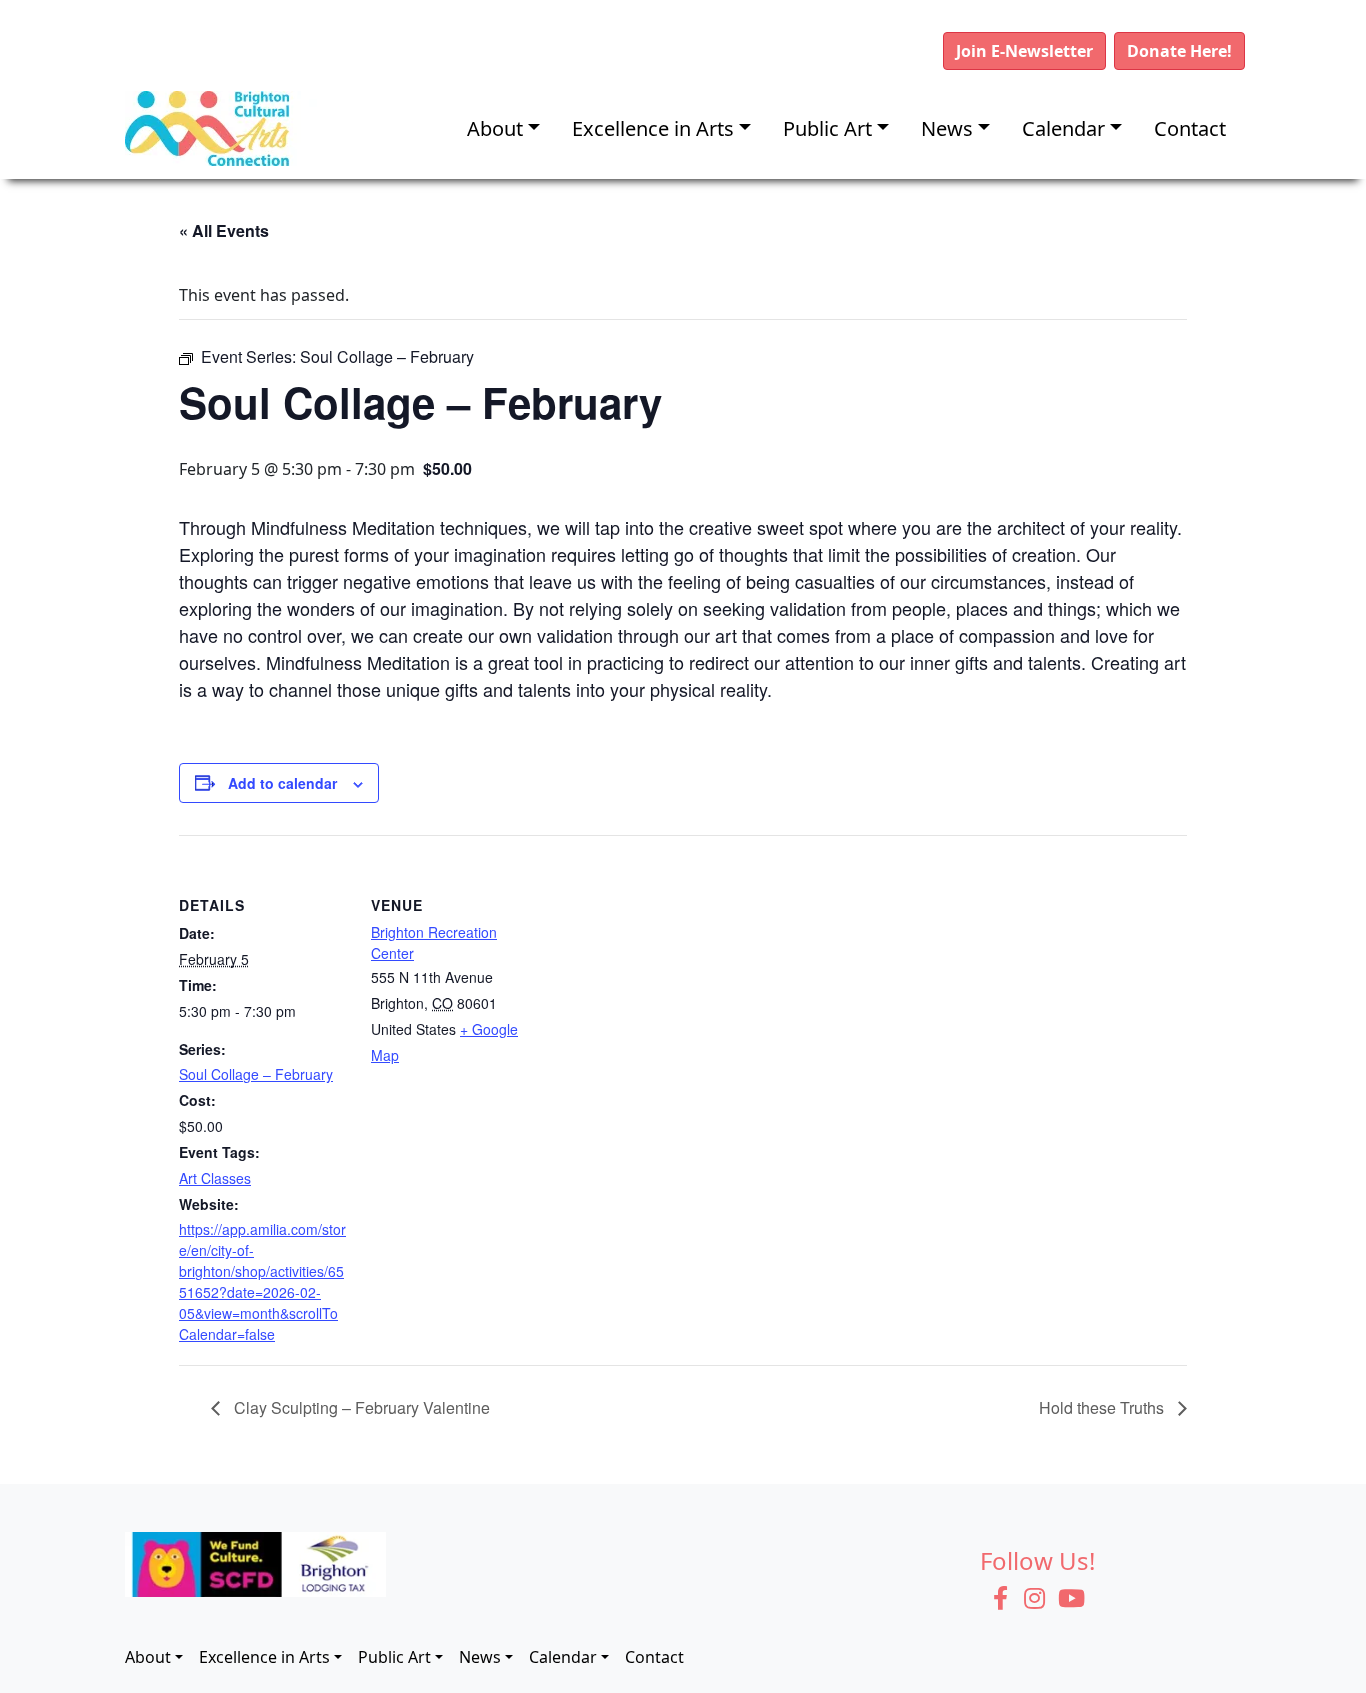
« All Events (224, 230)
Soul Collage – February (256, 1074)
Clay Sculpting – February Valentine (360, 1407)
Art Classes (215, 1178)
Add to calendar (282, 783)
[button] (1024, 51)
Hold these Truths (1103, 1407)
